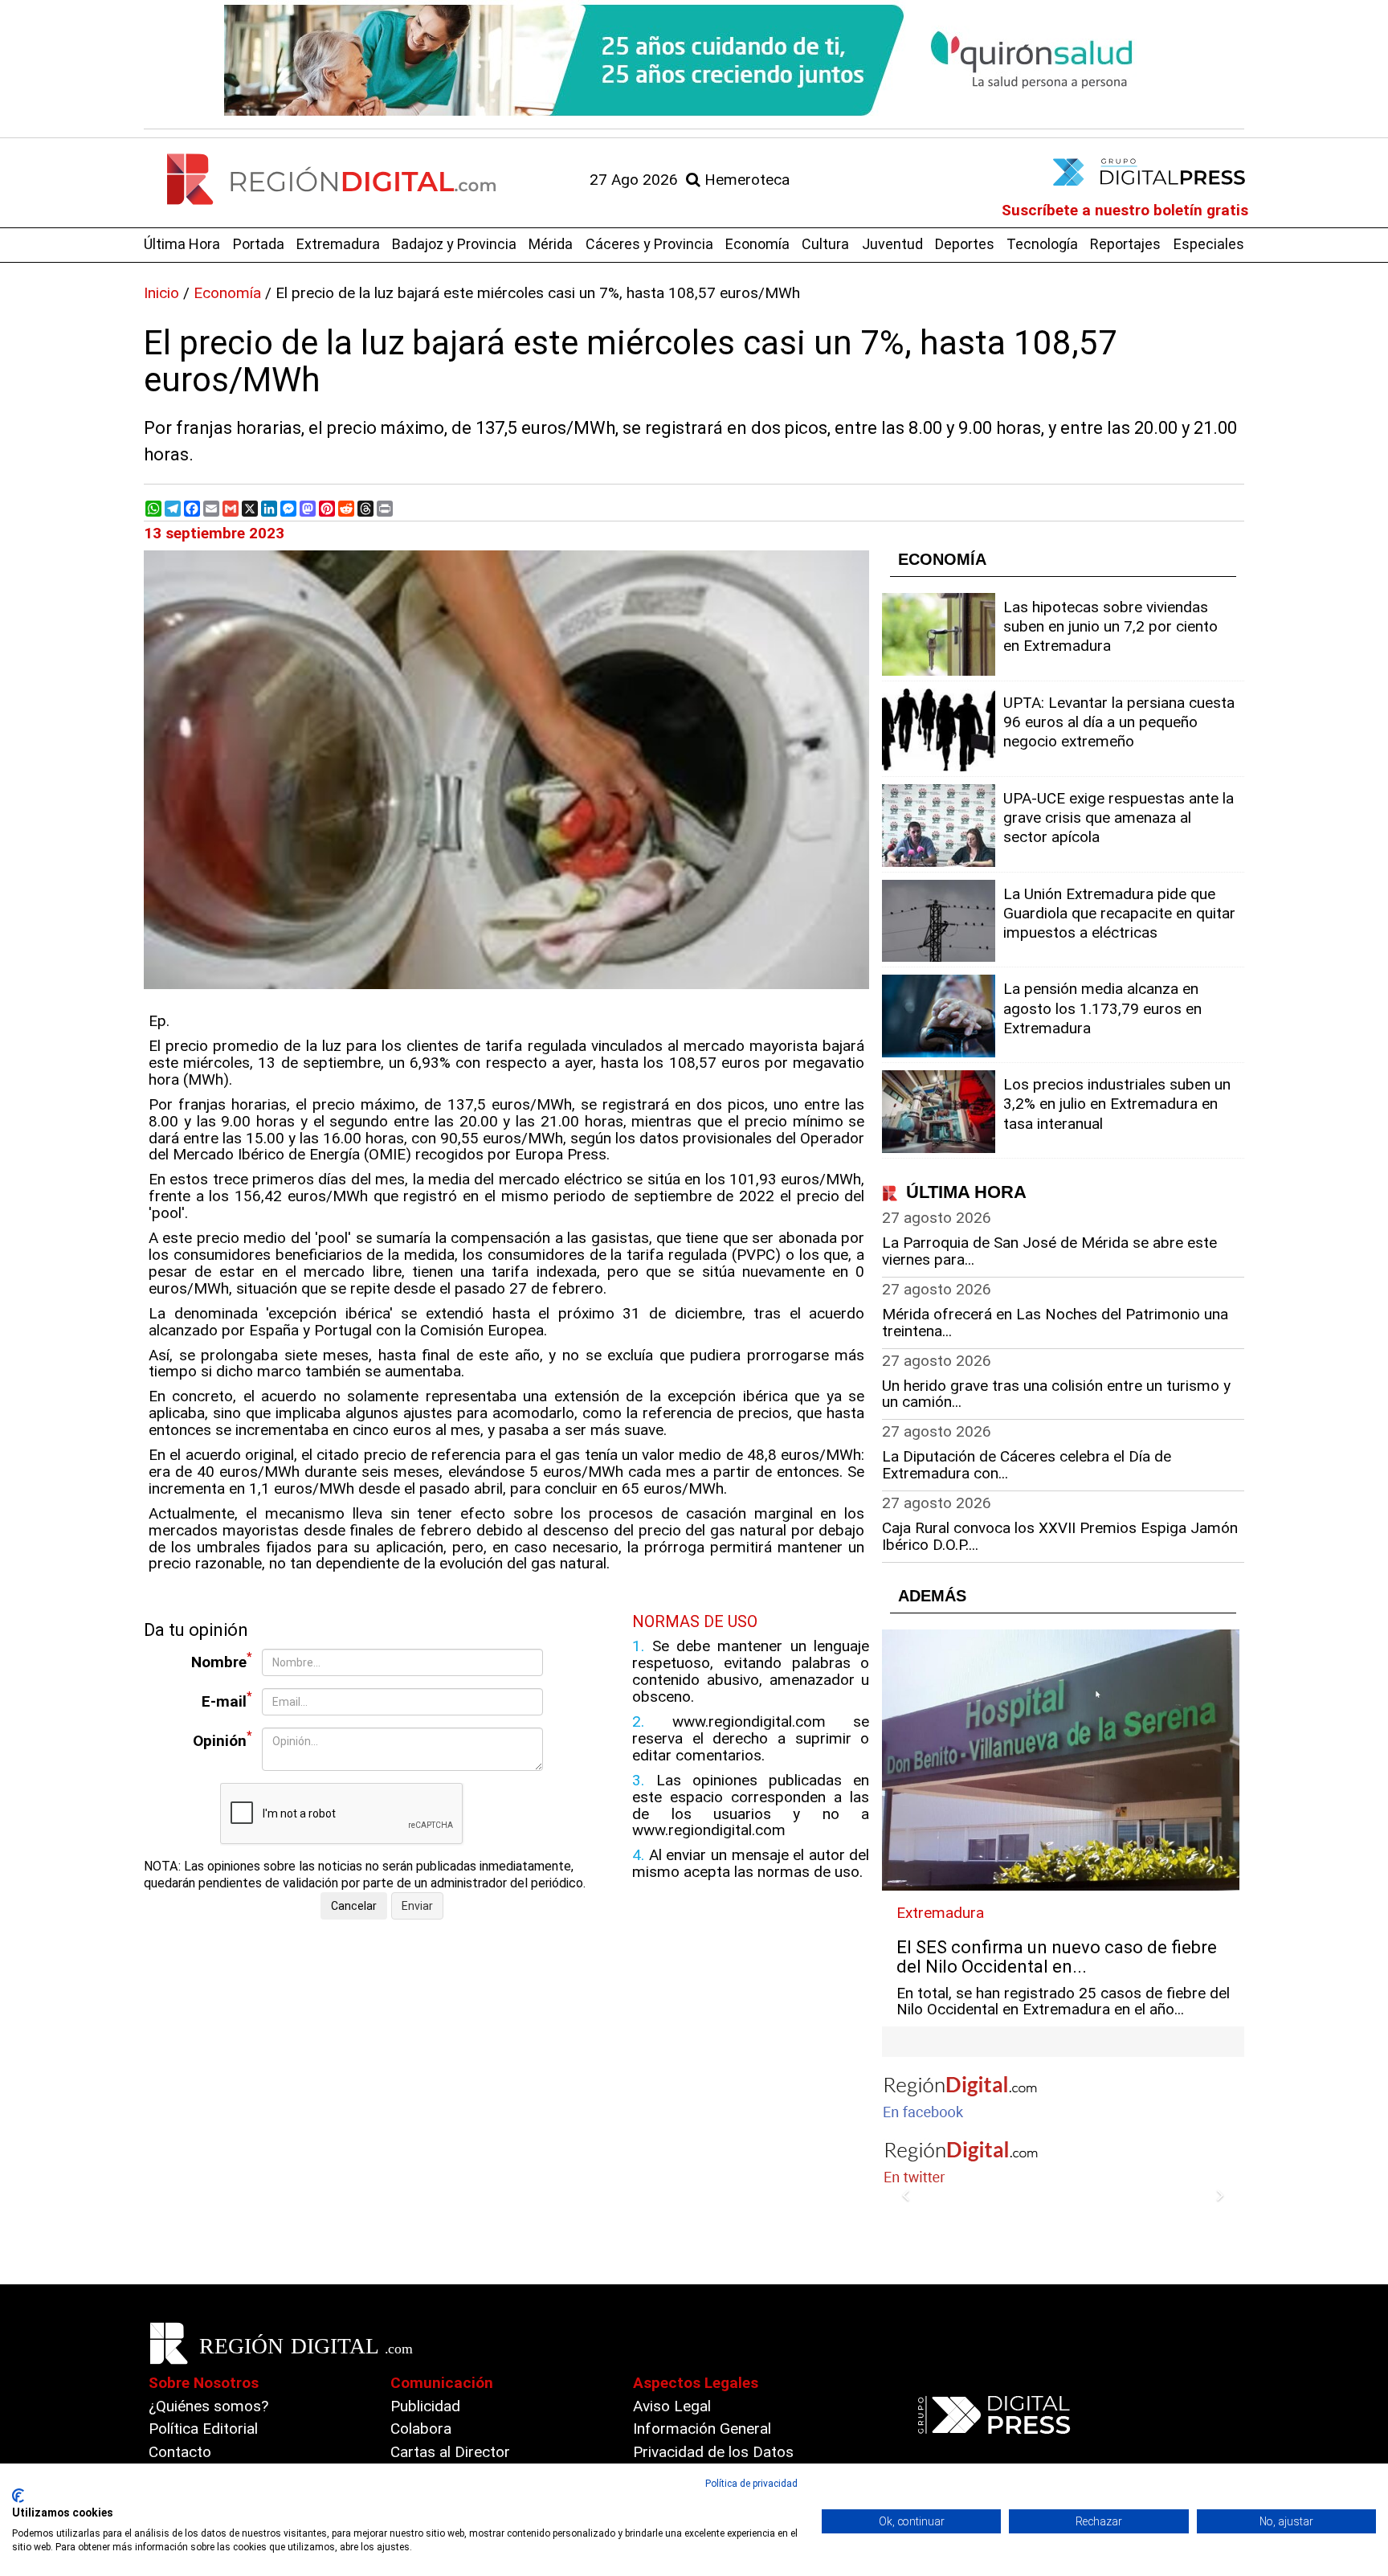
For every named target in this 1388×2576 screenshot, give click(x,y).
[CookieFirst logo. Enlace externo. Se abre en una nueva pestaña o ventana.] (18, 2496)
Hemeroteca (745, 180)
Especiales (1209, 244)
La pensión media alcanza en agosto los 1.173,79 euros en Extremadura (1102, 1008)
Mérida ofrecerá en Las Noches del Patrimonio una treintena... (1055, 1323)
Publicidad (425, 2406)
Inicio (161, 293)
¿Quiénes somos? (208, 2406)
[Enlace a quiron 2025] (694, 60)
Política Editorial (203, 2429)
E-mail (227, 1700)
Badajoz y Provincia (454, 244)
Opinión (222, 1739)
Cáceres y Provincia (649, 244)
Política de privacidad (751, 2484)
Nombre (222, 1660)
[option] (694, 60)
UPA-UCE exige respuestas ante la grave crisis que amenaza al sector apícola (1119, 818)
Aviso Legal (672, 2406)
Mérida (551, 244)
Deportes (965, 244)
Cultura (825, 244)
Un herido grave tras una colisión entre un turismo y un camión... (1056, 1394)
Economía (757, 244)
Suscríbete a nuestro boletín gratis (1125, 210)
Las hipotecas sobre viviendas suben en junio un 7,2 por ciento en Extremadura (1110, 626)
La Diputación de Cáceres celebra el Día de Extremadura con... (1027, 1465)
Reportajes (1125, 244)
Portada (259, 244)
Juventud (892, 244)
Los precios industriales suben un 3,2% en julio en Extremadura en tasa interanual (1117, 1104)
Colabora (421, 2429)
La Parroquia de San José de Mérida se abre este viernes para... (1049, 1251)
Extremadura (338, 244)
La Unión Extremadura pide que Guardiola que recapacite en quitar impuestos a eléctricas (1119, 913)
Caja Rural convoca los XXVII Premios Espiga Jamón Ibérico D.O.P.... (1060, 1536)
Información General (702, 2429)
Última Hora (182, 244)
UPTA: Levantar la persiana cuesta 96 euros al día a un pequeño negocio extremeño (1119, 722)
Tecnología (1042, 244)
